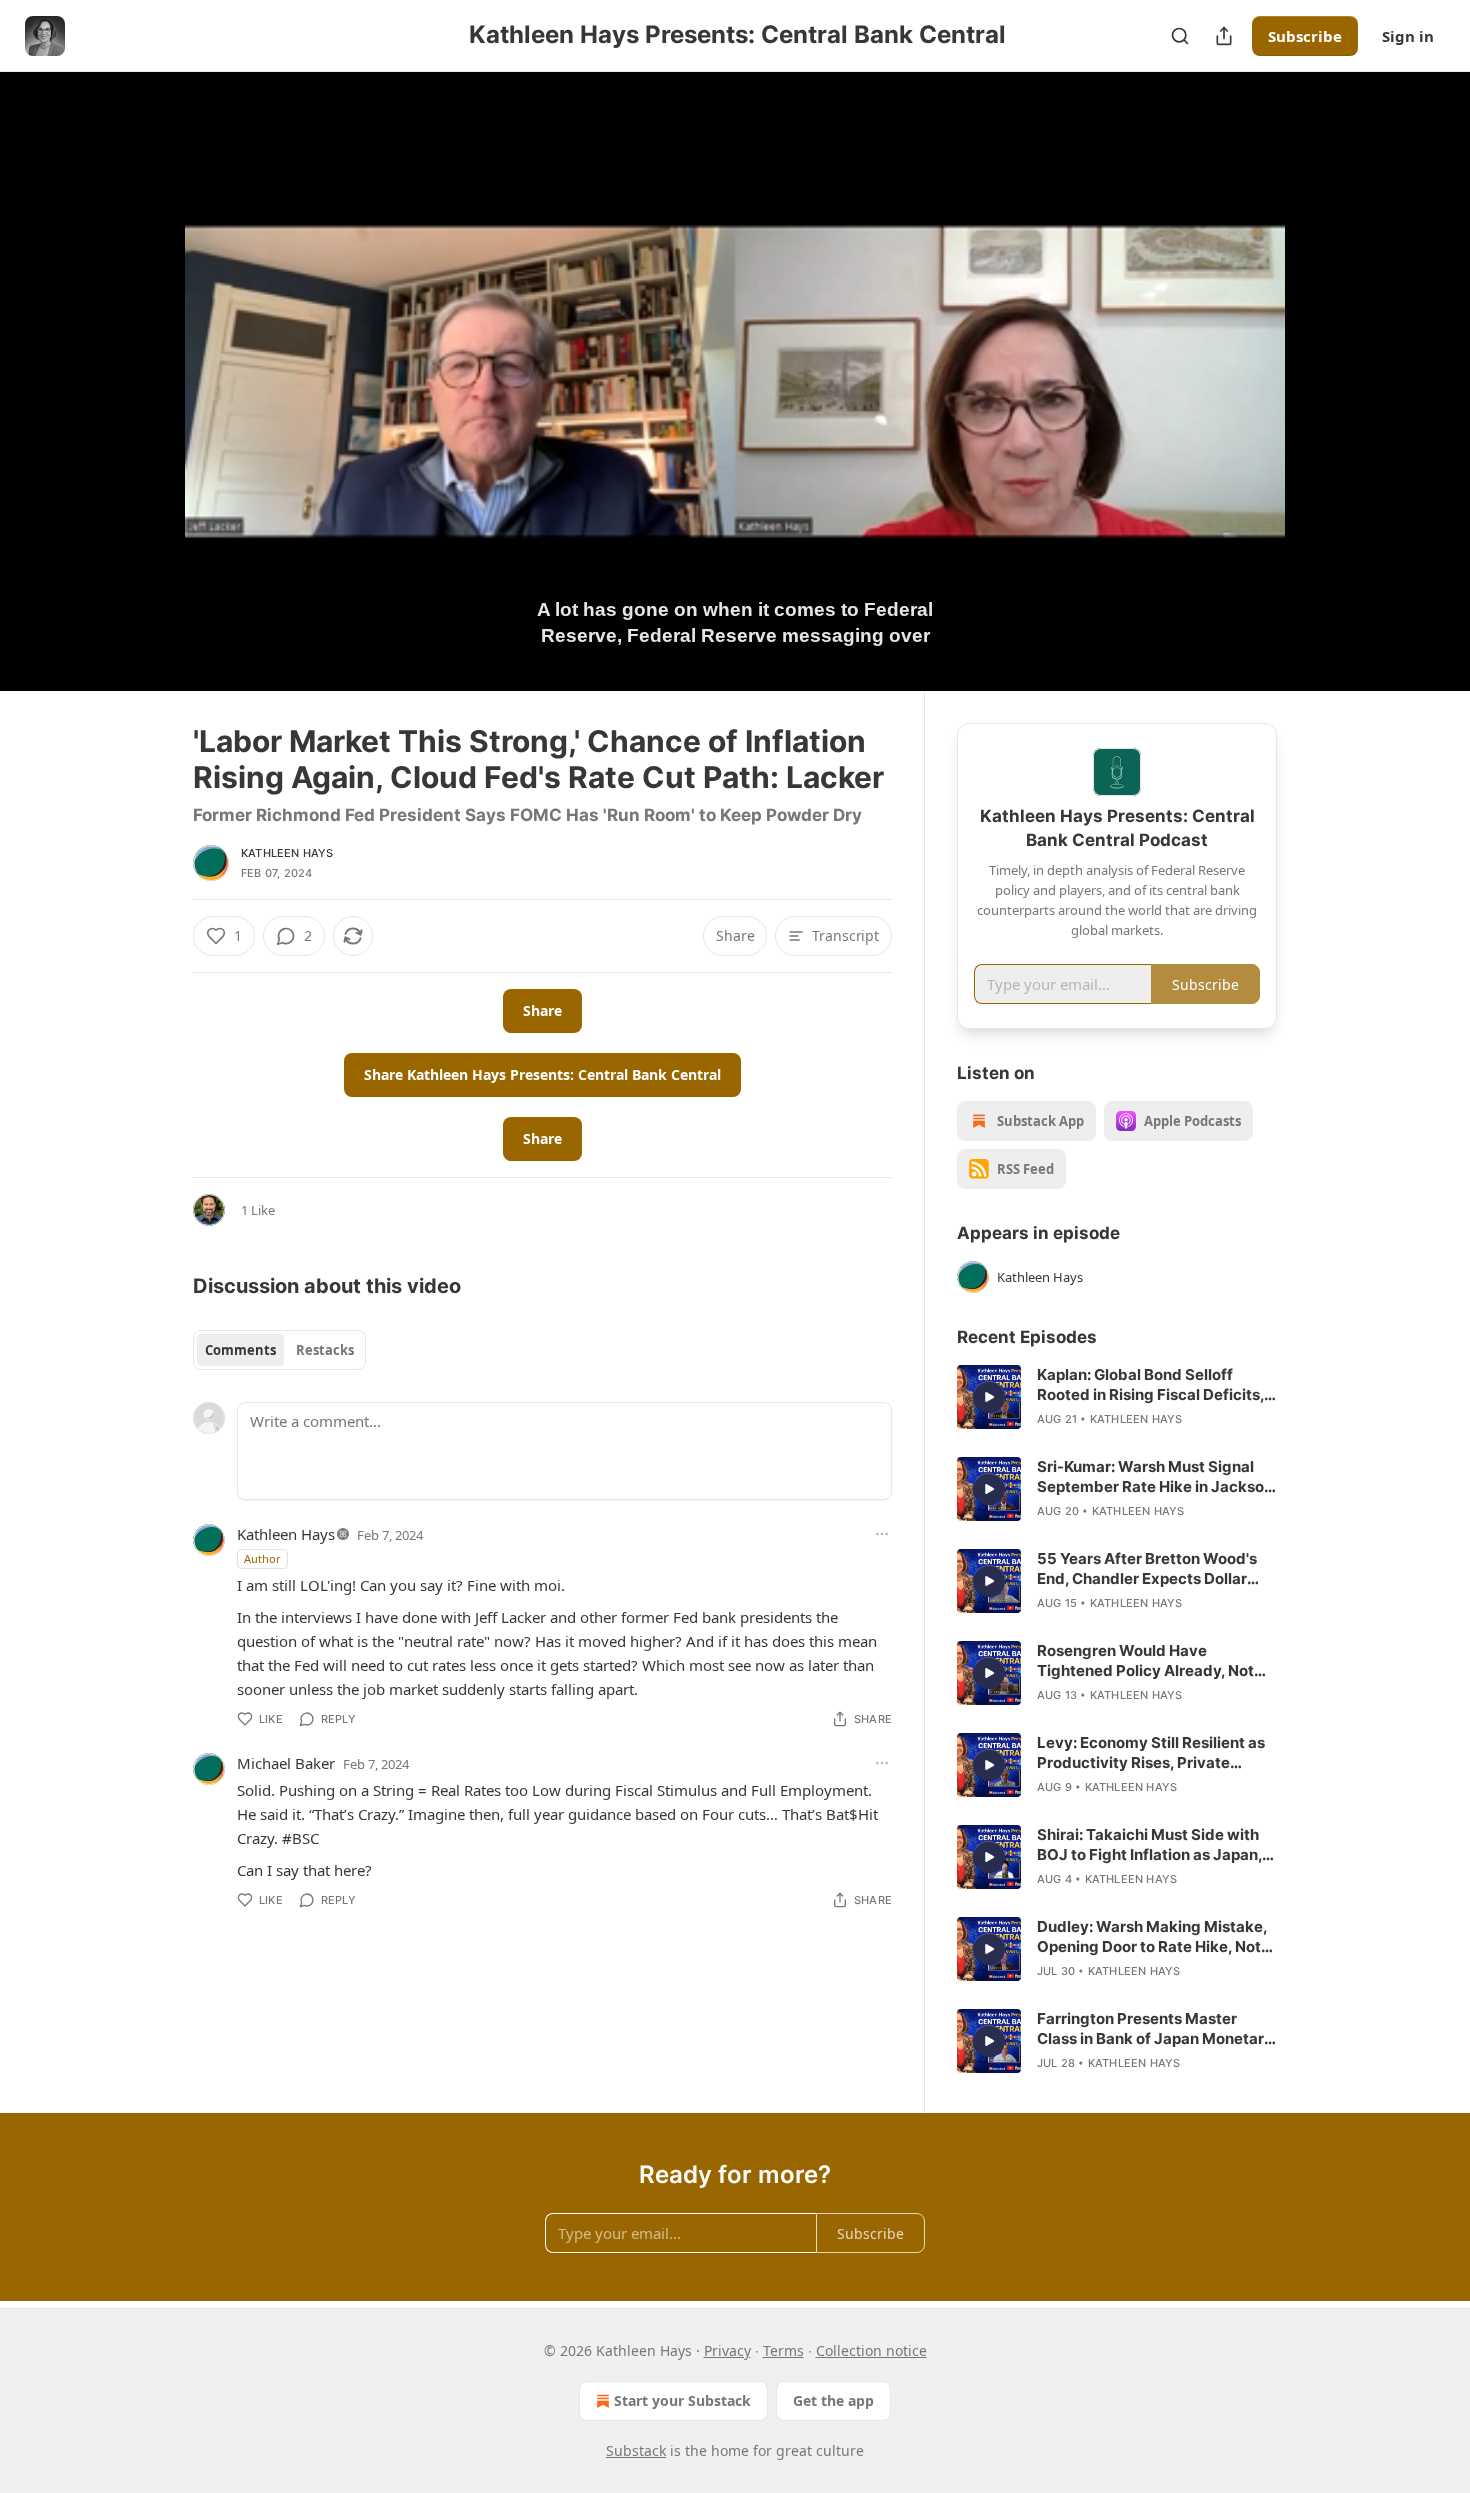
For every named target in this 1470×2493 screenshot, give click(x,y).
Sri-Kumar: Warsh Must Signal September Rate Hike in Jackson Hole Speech (1155, 1477)
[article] (1117, 1397)
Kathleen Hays (287, 853)
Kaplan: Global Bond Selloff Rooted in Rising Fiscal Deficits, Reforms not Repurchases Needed (1150, 1385)
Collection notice (871, 2350)
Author (262, 1558)
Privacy (727, 2350)
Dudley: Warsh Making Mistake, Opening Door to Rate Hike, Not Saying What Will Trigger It (1152, 1937)
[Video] (145, 359)
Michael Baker (286, 1763)
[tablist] (279, 1350)
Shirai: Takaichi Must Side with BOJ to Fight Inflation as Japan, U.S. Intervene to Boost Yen (1149, 1845)
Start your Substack (682, 2400)
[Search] (1180, 36)
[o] (989, 1397)
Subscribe (1305, 36)
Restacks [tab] (325, 1350)
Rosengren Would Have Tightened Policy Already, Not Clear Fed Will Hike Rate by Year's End (1145, 1661)
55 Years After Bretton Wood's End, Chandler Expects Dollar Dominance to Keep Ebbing (1147, 1569)
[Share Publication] (1224, 36)
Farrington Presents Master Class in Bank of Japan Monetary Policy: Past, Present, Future (1155, 2029)
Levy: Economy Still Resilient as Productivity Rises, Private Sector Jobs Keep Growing (1151, 1753)
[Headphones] (145, 403)
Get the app (833, 2400)
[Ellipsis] (882, 1534)
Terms (783, 2350)
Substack (636, 2450)
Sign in (1408, 36)
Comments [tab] (240, 1350)
